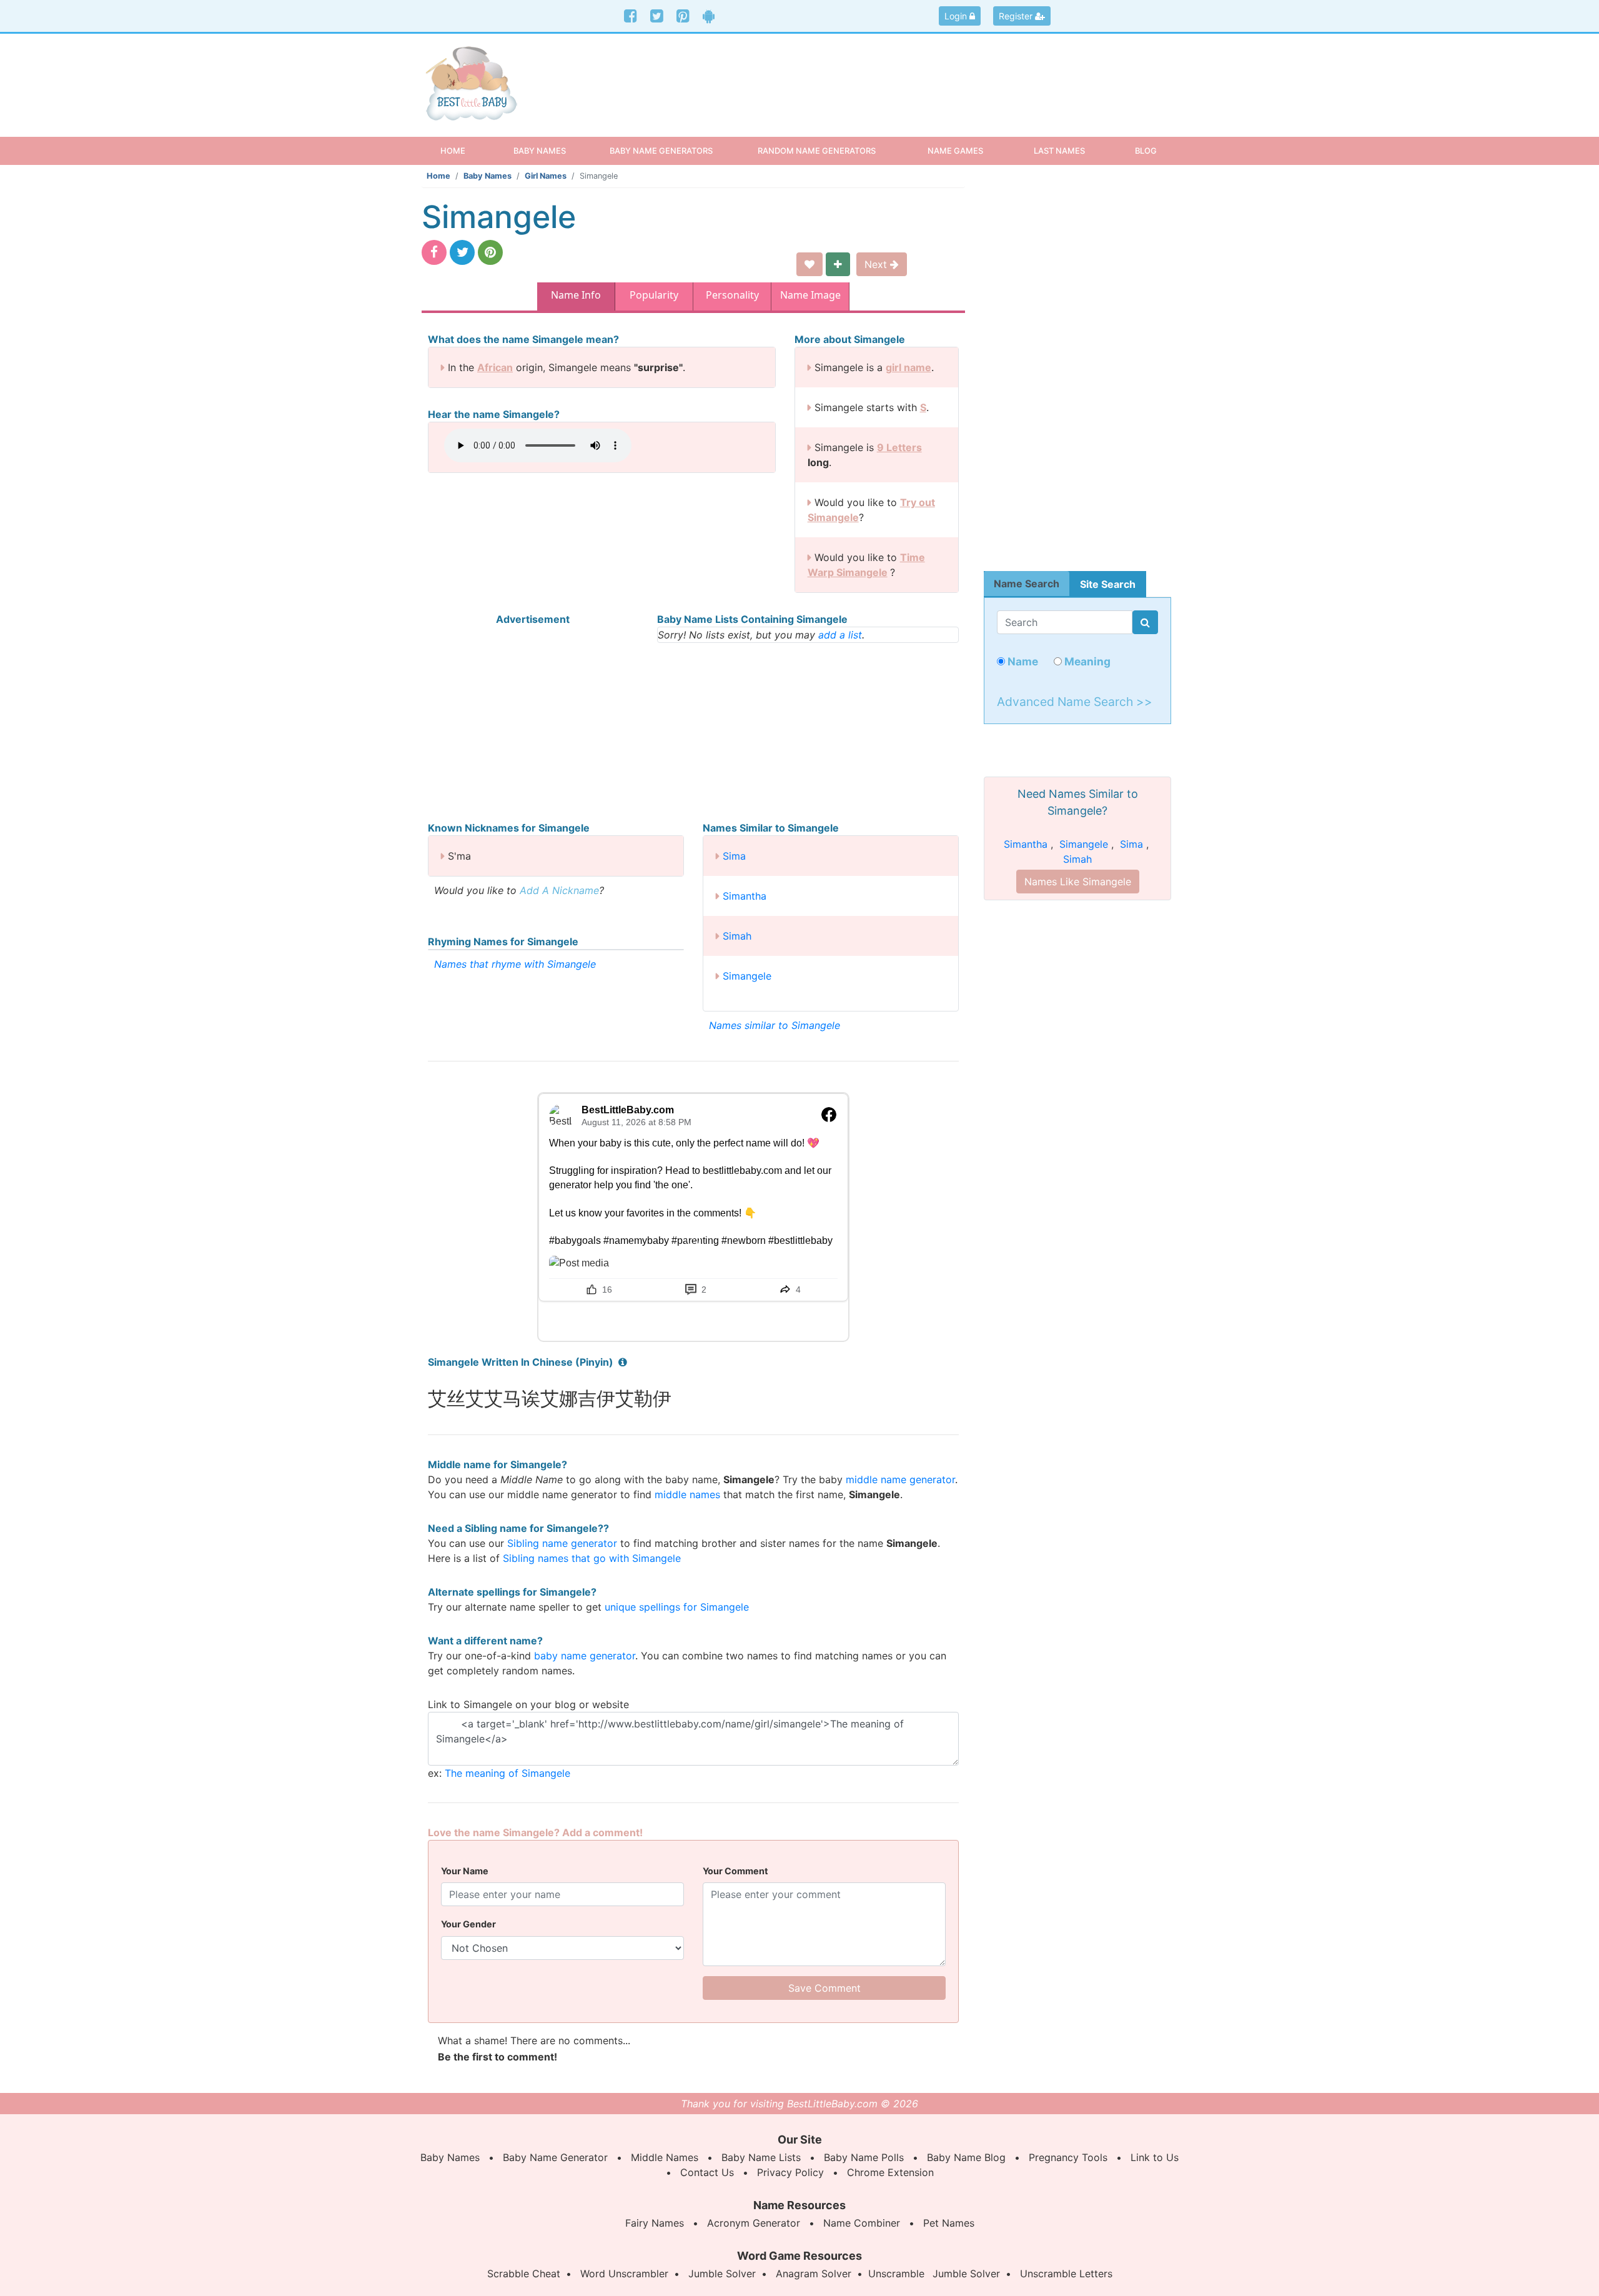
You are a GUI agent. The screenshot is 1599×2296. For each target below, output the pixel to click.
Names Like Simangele (1078, 882)
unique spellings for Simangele (677, 1607)
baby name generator (585, 1656)
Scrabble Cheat (524, 2274)
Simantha (745, 896)
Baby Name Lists (761, 2157)
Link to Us (1155, 2157)
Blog (1146, 151)
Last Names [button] (1059, 151)
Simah (737, 936)
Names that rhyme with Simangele (515, 964)
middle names (687, 1494)
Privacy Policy (790, 2172)
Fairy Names (655, 2223)
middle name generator (900, 1479)
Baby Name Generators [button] (661, 151)
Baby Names (488, 176)
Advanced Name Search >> (1075, 702)
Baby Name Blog (966, 2157)
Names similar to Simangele (775, 1025)
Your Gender (468, 1924)
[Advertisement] (896, 74)
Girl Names (546, 176)
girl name (908, 367)
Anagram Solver (814, 2274)
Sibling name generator (562, 1543)
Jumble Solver (722, 2274)
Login (957, 16)
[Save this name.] (809, 264)
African (495, 367)
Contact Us (707, 2172)
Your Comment (735, 1871)
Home (464, 150)
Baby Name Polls (864, 2157)
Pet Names (949, 2223)
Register (1017, 16)
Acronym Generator (754, 2223)
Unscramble (896, 2274)
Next (877, 264)
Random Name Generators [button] (817, 151)
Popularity (654, 295)
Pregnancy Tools (1068, 2157)
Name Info (576, 295)
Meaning (1086, 661)
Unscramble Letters (1066, 2274)
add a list (840, 635)
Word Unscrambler (624, 2274)
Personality (732, 295)
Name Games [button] (955, 151)
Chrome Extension (890, 2172)
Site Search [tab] (1108, 584)
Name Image (810, 295)
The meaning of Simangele (507, 1773)
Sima (734, 856)
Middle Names (665, 2157)
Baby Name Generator (555, 2157)
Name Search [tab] (1027, 584)
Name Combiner (862, 2223)
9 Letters (899, 447)
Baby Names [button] (540, 151)
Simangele (747, 976)
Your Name (465, 1871)
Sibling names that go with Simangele (592, 1558)
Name (1022, 661)
